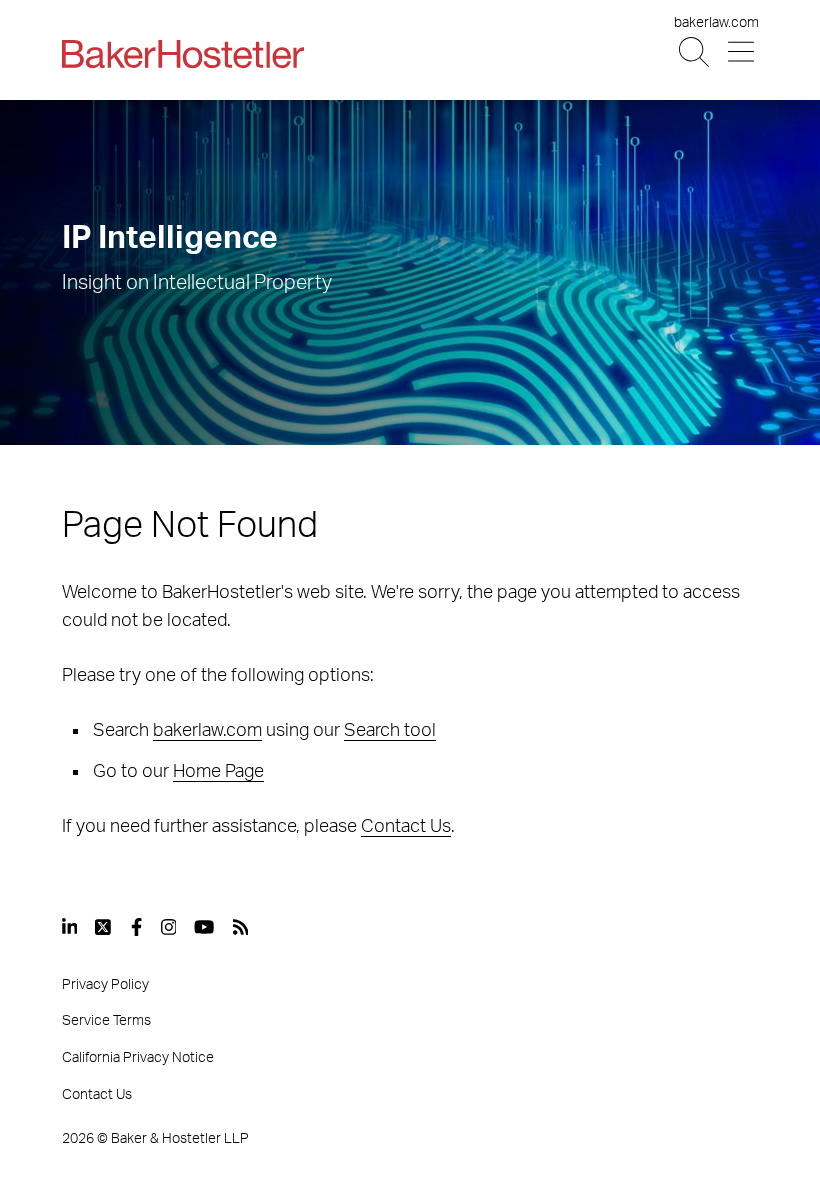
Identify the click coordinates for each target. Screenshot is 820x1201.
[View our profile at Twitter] (104, 927)
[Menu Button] (742, 52)
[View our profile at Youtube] (204, 927)
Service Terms (106, 1021)
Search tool (390, 731)
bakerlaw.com (716, 23)
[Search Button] (695, 52)
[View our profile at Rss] (241, 927)
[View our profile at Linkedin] (70, 927)
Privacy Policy (105, 985)
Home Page (218, 772)
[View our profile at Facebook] (136, 927)
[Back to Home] (183, 54)
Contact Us (406, 827)
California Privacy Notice (138, 1058)
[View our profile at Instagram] (169, 927)
